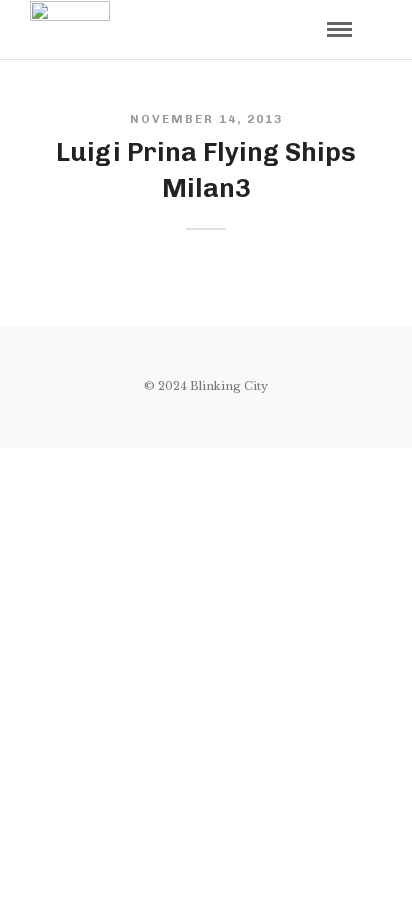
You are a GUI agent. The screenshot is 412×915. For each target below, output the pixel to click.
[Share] (306, 31)
